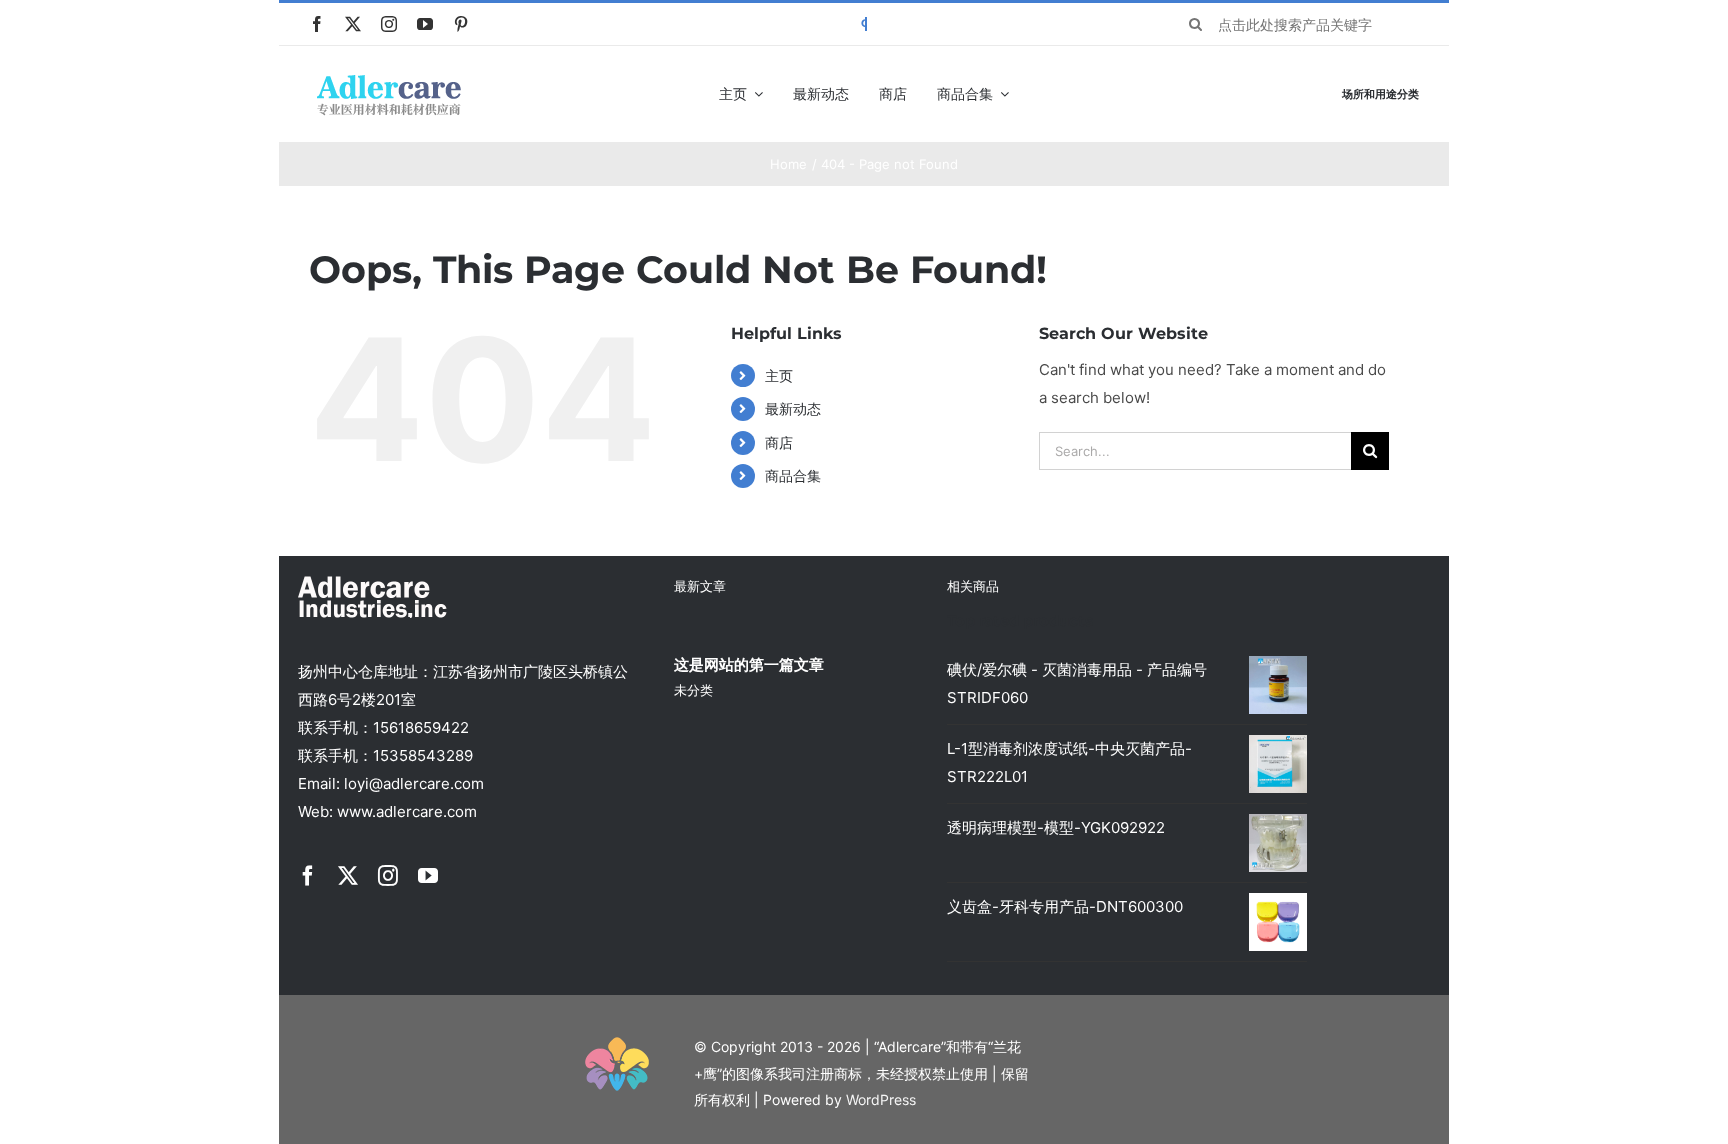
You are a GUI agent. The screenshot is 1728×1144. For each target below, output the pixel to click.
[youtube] (425, 24)
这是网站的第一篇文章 (749, 664)
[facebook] (317, 24)
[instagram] (389, 24)
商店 (779, 442)
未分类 (693, 690)
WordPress (881, 1099)
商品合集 (793, 475)
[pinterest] (461, 24)
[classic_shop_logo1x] (389, 80)
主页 (779, 375)
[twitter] (353, 24)
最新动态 (793, 408)
